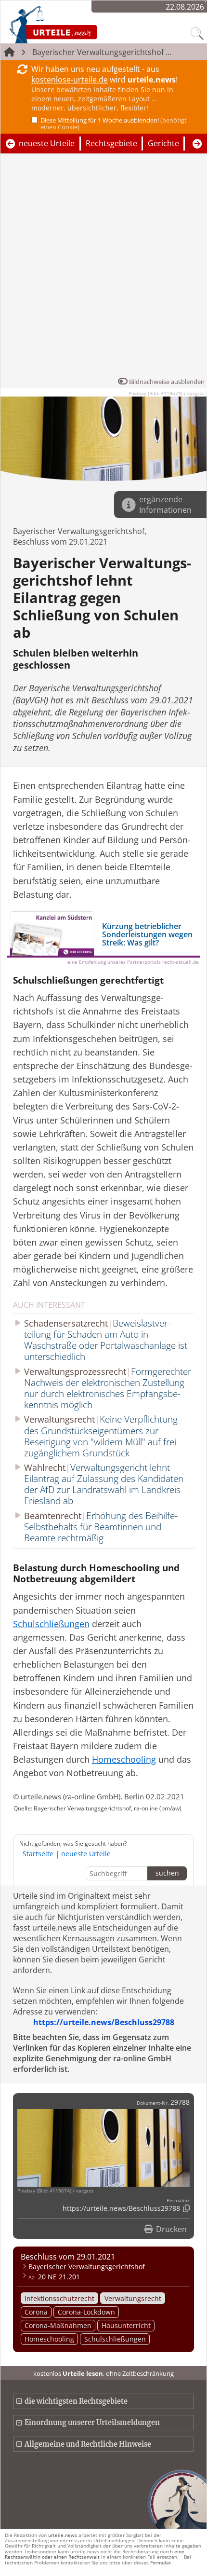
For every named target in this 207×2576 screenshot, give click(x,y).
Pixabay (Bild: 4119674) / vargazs (167, 393)
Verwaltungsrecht (133, 2298)
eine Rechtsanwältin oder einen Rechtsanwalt (95, 2554)
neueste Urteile (47, 143)
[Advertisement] (103, 268)
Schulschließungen (115, 2339)
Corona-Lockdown (86, 2312)
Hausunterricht (126, 2325)
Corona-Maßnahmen (58, 2325)
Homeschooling (49, 2339)
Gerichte (163, 143)
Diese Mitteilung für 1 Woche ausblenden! (114, 123)
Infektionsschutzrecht (59, 2298)
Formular (161, 2562)
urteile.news (63, 2535)
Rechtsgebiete (111, 143)
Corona (36, 2312)
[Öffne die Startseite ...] (78, 24)
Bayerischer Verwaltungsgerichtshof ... (102, 52)
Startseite (38, 1854)
